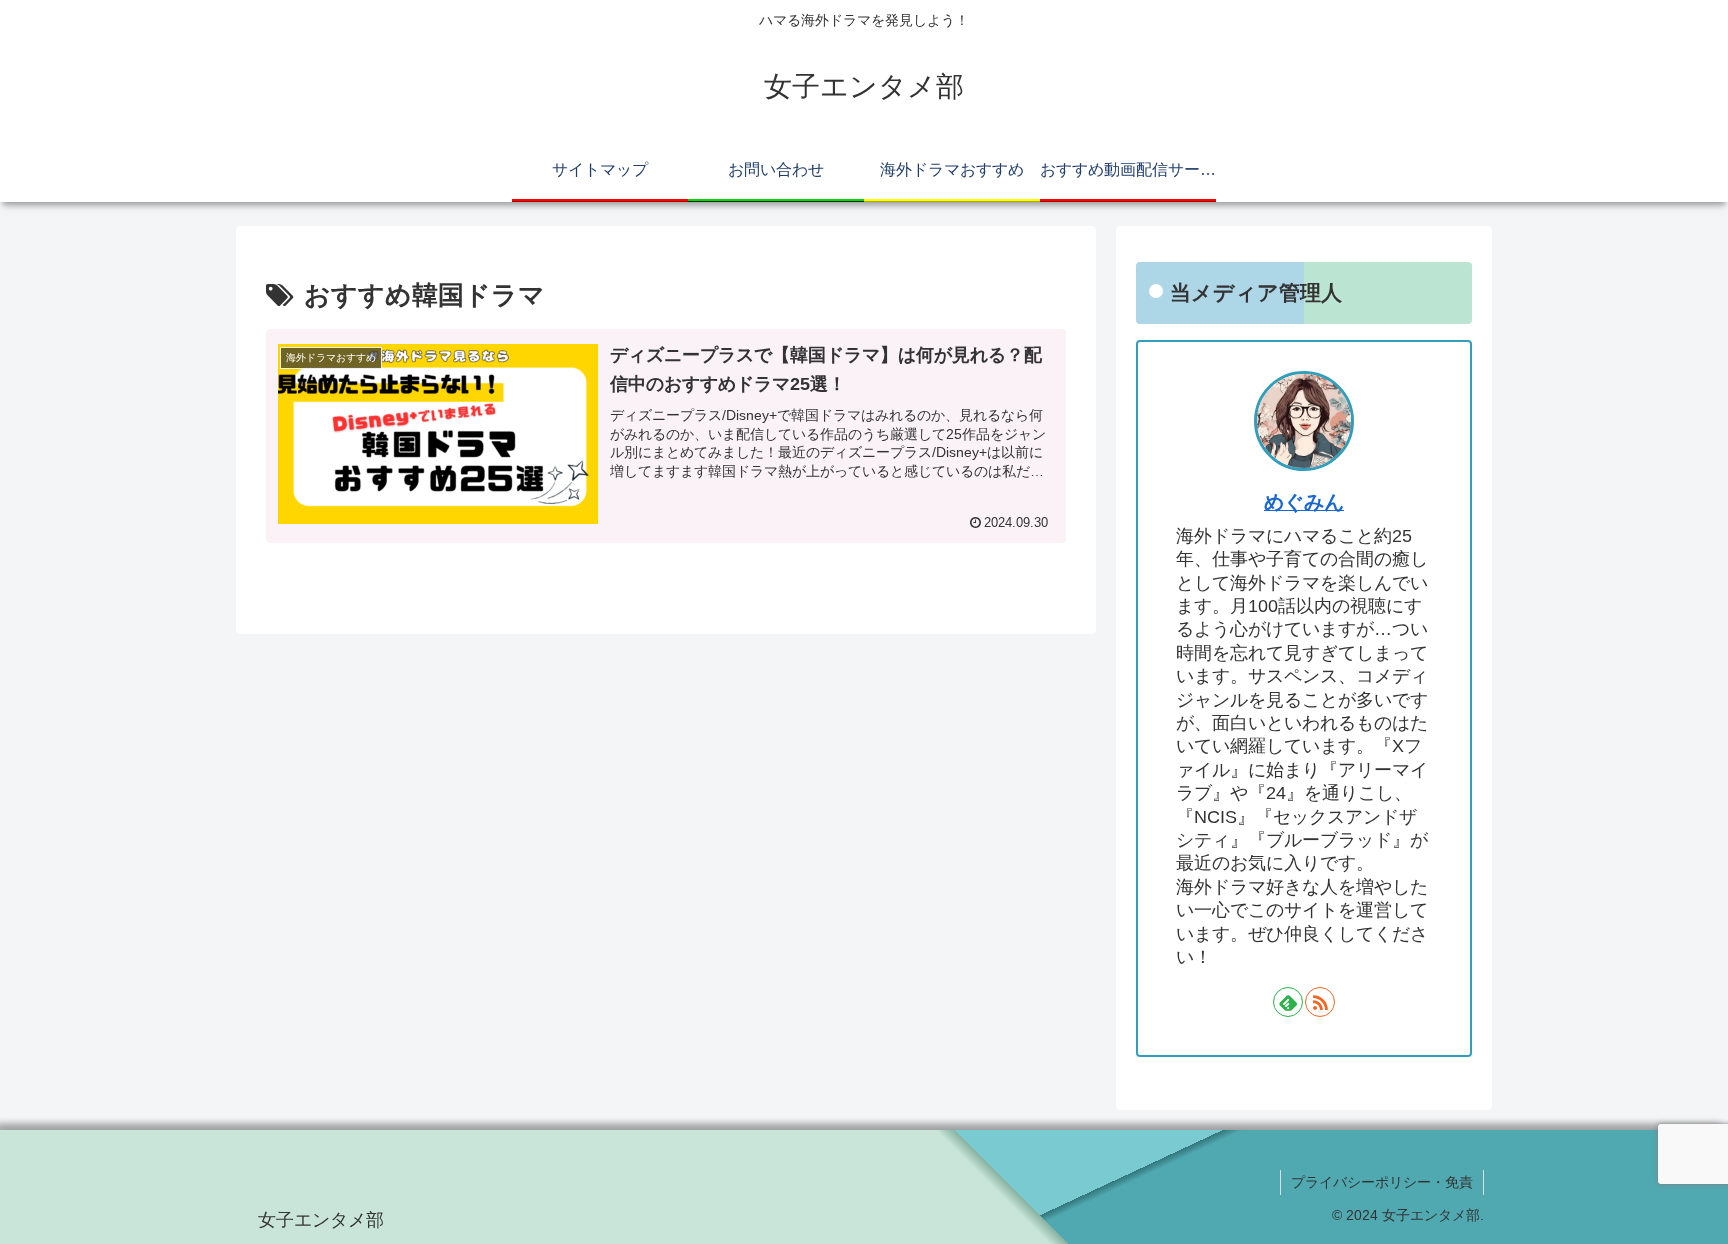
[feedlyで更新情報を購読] (1288, 1002)
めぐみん (1304, 502)
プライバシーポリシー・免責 (1382, 1182)
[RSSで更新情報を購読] (1320, 1002)
